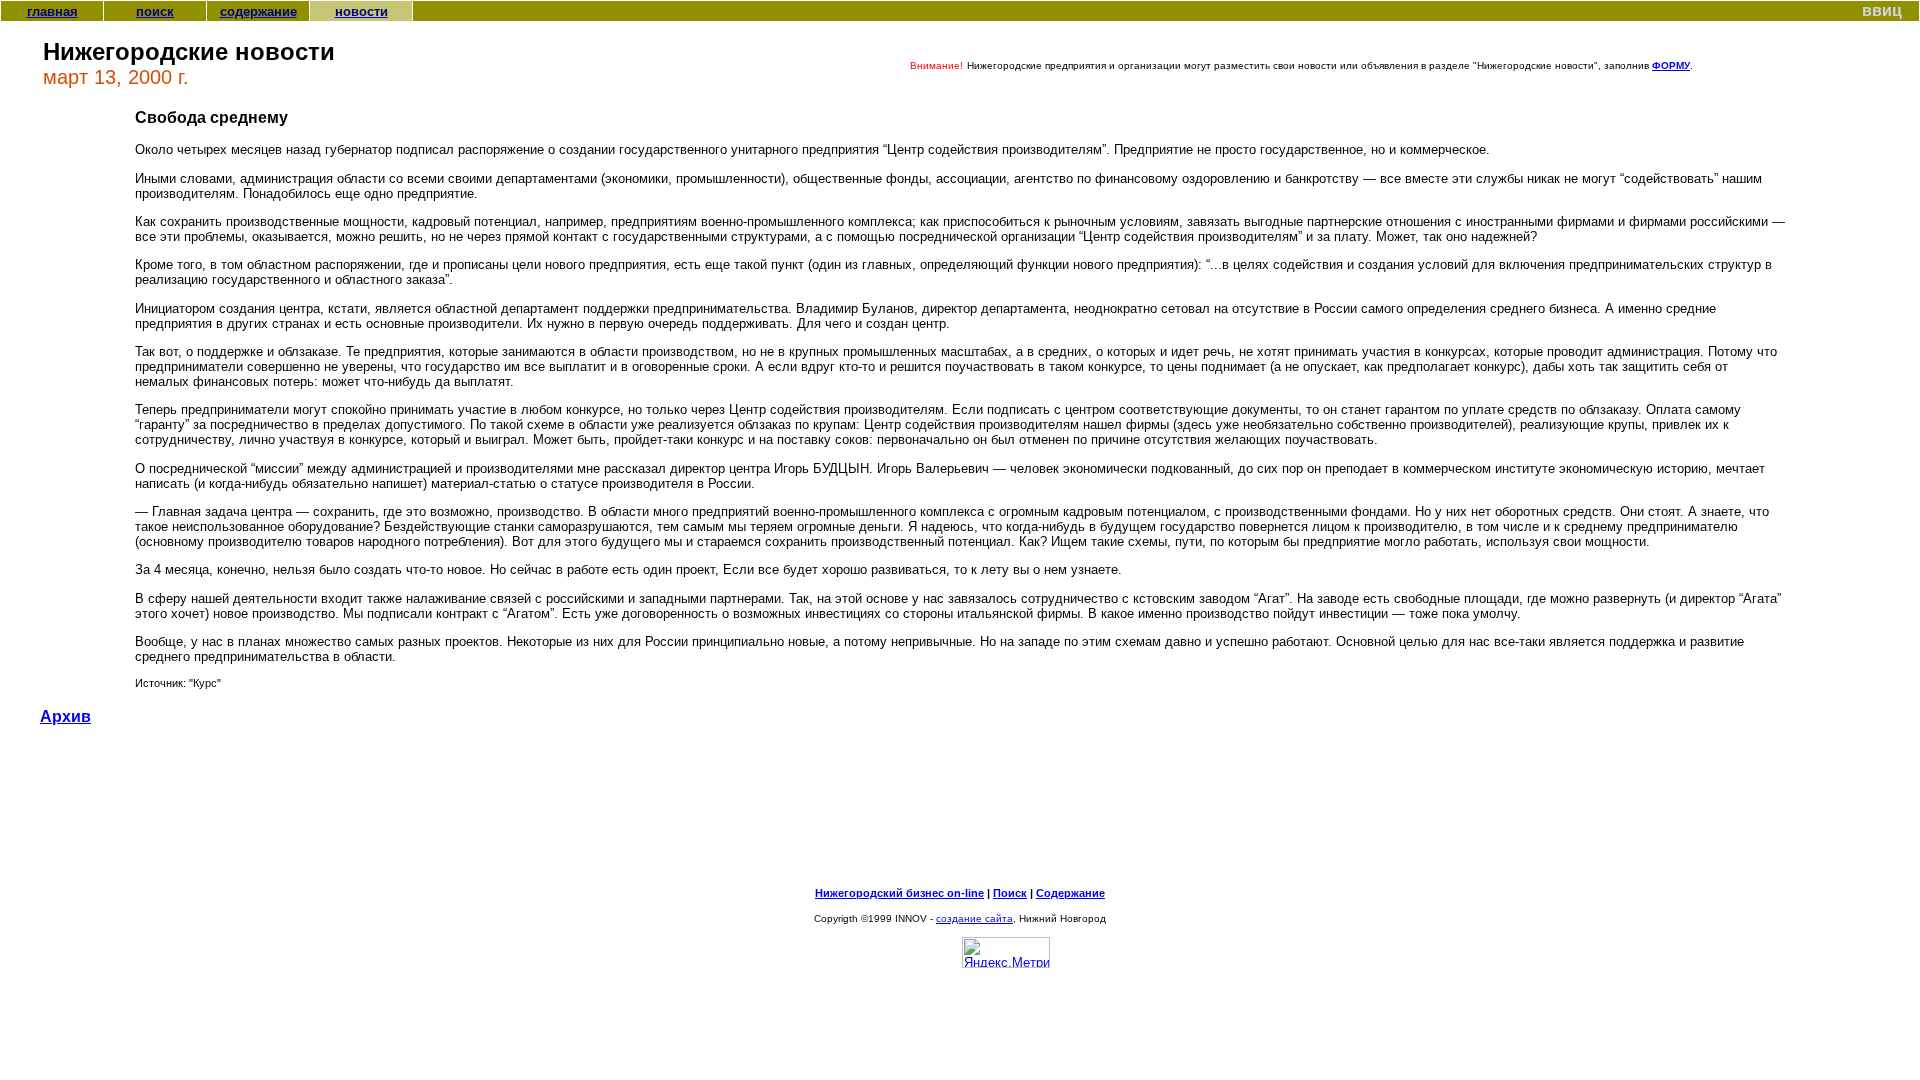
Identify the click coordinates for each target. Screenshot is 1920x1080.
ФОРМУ (1671, 65)
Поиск (1010, 893)
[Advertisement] (960, 815)
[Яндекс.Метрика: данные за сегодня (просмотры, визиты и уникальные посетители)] (1006, 952)
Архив (65, 716)
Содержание (1070, 893)
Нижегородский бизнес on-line (899, 893)
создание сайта (974, 918)
